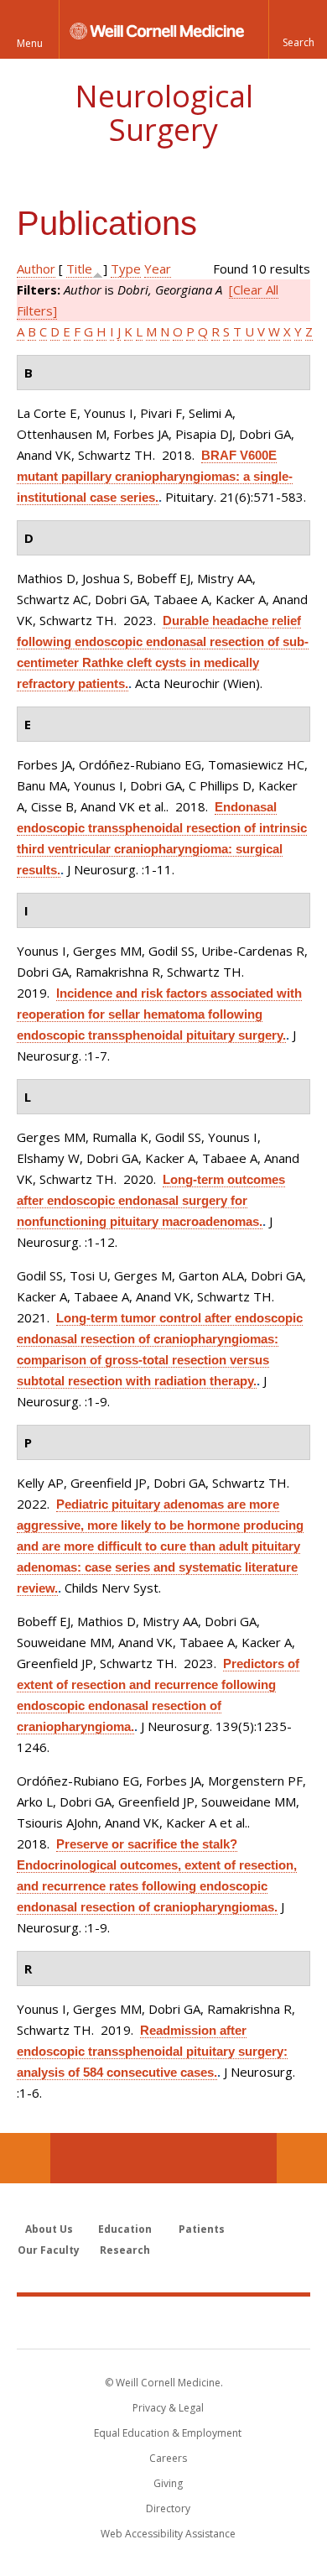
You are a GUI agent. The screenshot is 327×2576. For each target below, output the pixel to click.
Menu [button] (30, 43)
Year (158, 269)
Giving (168, 2483)
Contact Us (302, 2158)
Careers (168, 2458)
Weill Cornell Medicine (163, 2322)
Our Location (25, 2158)
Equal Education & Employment (168, 2433)
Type (126, 269)
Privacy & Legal (168, 2408)
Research (125, 2250)
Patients (202, 2229)
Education (125, 2229)
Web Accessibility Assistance (168, 2534)
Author (36, 269)
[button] (298, 29)
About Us (49, 2229)
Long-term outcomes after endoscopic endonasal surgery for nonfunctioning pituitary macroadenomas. (151, 1200)
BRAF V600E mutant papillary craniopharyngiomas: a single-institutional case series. (155, 476)
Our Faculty (49, 2250)
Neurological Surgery (164, 113)
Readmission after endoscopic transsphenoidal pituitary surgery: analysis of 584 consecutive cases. (152, 2051)
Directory (168, 2508)
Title (79, 269)
